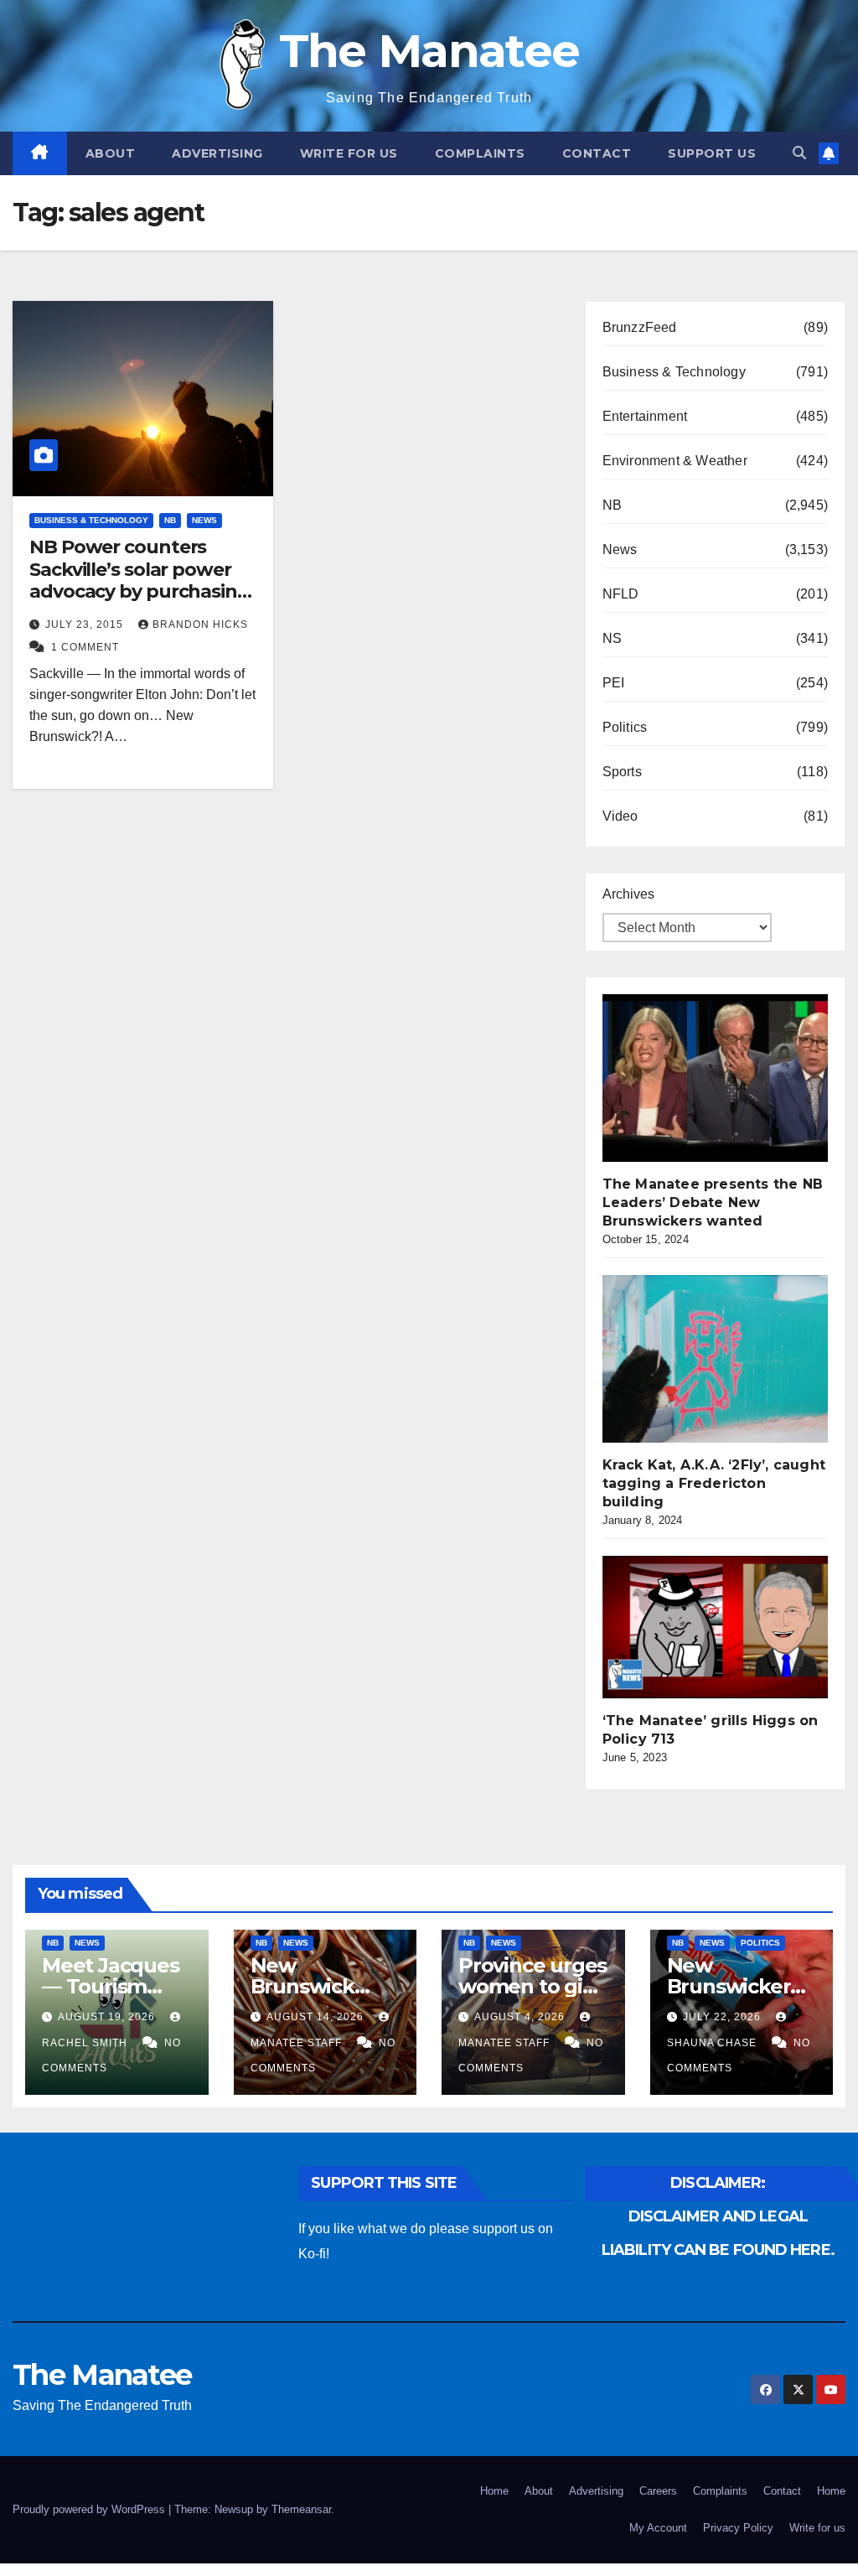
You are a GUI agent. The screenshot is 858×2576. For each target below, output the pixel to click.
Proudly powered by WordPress (90, 2509)
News (204, 520)
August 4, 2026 (521, 2017)
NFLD (621, 594)
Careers (658, 2491)
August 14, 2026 (317, 2017)
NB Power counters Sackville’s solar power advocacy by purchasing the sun (140, 580)
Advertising (217, 153)
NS (612, 638)
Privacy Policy (738, 2528)
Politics (625, 727)
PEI (614, 683)
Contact (597, 153)
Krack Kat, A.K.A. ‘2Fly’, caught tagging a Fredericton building (714, 1483)
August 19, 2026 (108, 2017)
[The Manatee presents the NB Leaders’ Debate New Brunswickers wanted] (728, 1078)
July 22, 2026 (724, 2017)
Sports (622, 772)
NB (170, 520)
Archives (628, 894)
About (111, 153)
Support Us (712, 153)
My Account (658, 2528)
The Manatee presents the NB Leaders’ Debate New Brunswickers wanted (713, 1202)
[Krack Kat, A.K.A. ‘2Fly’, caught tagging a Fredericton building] (728, 1359)
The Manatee (429, 51)
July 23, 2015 (86, 625)
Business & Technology (91, 520)
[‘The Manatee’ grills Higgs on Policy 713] (728, 1627)
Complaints (480, 153)
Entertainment (645, 416)
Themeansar (301, 2509)
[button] (799, 153)
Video (620, 816)
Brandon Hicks (200, 625)
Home (494, 2491)
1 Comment (85, 647)
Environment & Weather (675, 461)
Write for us (349, 153)
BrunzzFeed (640, 327)
